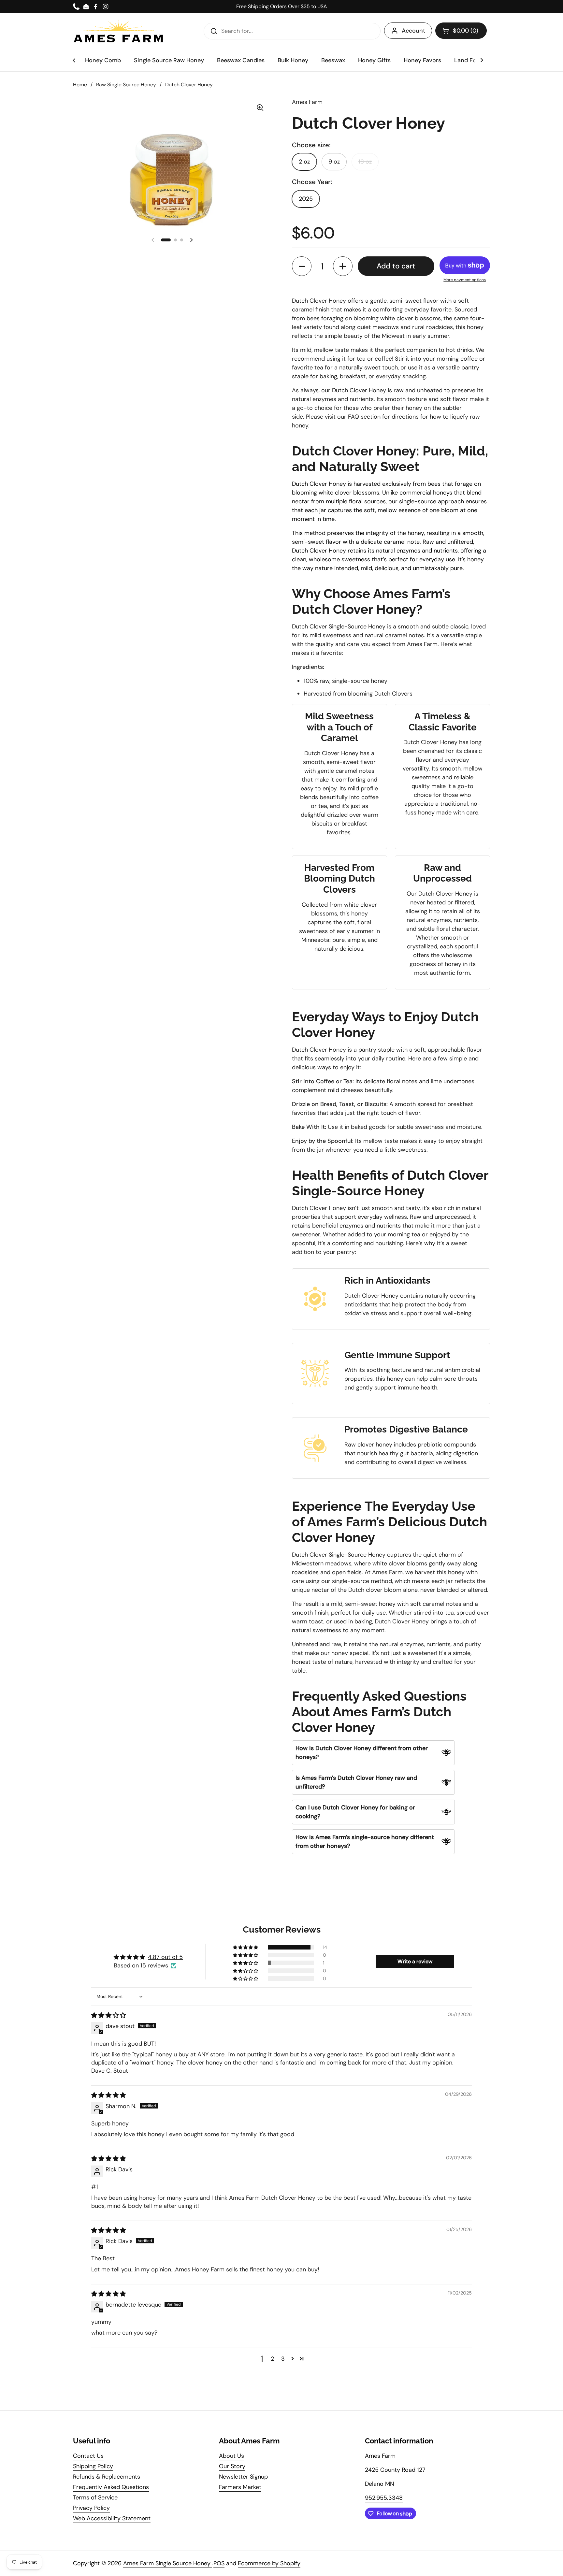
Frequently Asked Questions (111, 2487)
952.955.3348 (384, 2498)
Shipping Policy (93, 2466)
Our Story (232, 2466)
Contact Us (88, 2456)
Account (413, 31)
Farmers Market (240, 2487)
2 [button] (272, 2359)
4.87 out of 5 (165, 1957)
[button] (461, 31)
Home (80, 85)
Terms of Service (95, 2497)
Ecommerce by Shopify (269, 2563)
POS (219, 2563)
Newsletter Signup (243, 2477)
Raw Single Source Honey (126, 85)
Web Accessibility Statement (112, 2518)
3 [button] (283, 2359)
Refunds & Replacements (107, 2477)
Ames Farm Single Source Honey (168, 2563)
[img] (108, 2015)
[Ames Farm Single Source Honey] (119, 31)
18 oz (365, 162)
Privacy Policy (91, 2508)
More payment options (465, 280)
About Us (231, 2456)
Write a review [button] (415, 1961)
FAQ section (364, 417)
